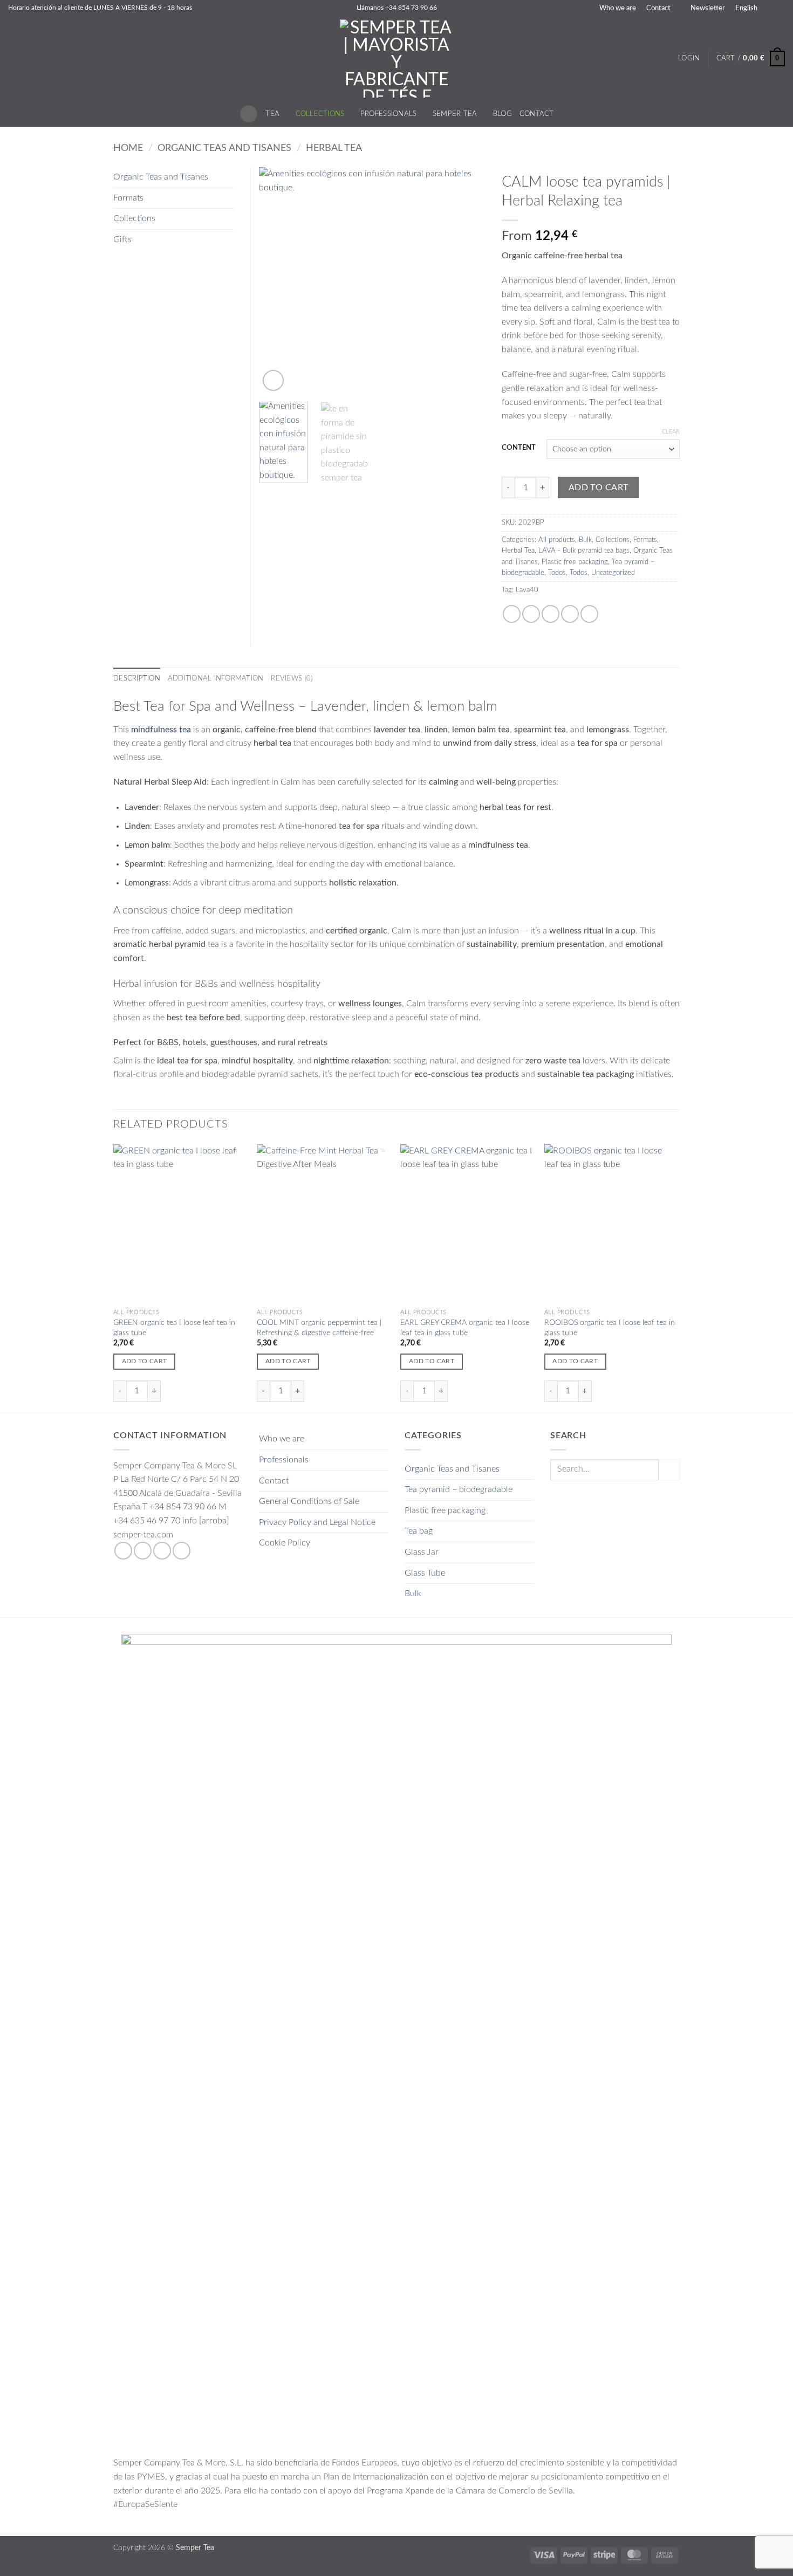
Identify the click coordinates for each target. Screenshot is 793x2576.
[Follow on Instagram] (143, 1551)
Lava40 (527, 590)
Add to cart (599, 488)
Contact (658, 8)
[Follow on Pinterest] (182, 1551)
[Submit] (669, 1470)
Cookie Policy (285, 1543)
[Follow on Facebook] (123, 1551)
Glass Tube (425, 1573)
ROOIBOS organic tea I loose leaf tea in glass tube (610, 1328)
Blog (503, 114)
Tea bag (419, 1531)
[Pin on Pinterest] (570, 614)
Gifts (122, 239)
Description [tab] (137, 678)
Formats (645, 540)
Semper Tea (455, 114)
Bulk (585, 540)
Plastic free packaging (575, 562)
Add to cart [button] (145, 1361)
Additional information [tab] (216, 678)
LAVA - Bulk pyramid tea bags (584, 551)
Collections (320, 114)
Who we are (618, 8)
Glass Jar (422, 1552)
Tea (272, 114)
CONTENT (519, 448)
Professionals (388, 114)
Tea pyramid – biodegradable (459, 1489)
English (746, 8)
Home (128, 148)
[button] (703, 8)
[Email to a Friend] (551, 614)
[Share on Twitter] (531, 614)
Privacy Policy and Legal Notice (317, 1522)
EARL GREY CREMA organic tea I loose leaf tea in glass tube (465, 1328)
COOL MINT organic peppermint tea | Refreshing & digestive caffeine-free (319, 1328)
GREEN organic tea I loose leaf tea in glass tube (174, 1328)
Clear (671, 432)
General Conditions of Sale (309, 1501)
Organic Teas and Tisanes (224, 148)
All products (557, 540)
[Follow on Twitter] (162, 1551)
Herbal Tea (334, 148)
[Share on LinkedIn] (589, 614)
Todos (557, 573)
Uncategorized (613, 573)
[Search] (249, 114)
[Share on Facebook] (512, 614)
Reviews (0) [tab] (292, 678)
